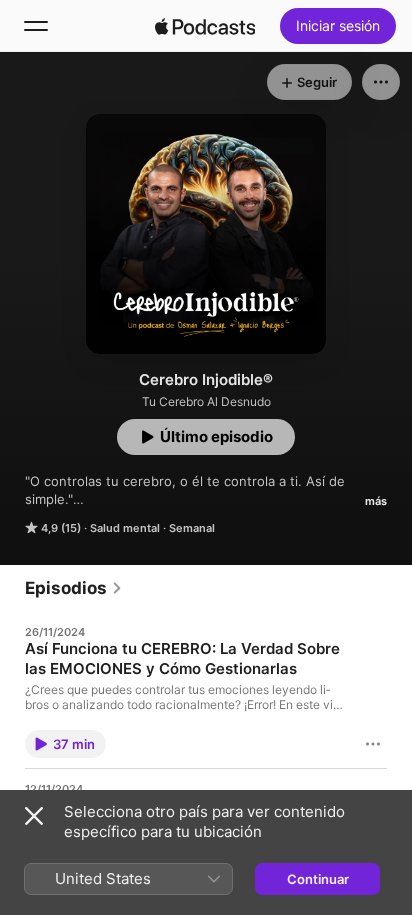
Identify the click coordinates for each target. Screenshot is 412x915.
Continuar (318, 879)
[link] (74, 588)
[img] (205, 26)
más (376, 501)
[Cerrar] (34, 816)
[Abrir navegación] (36, 26)
